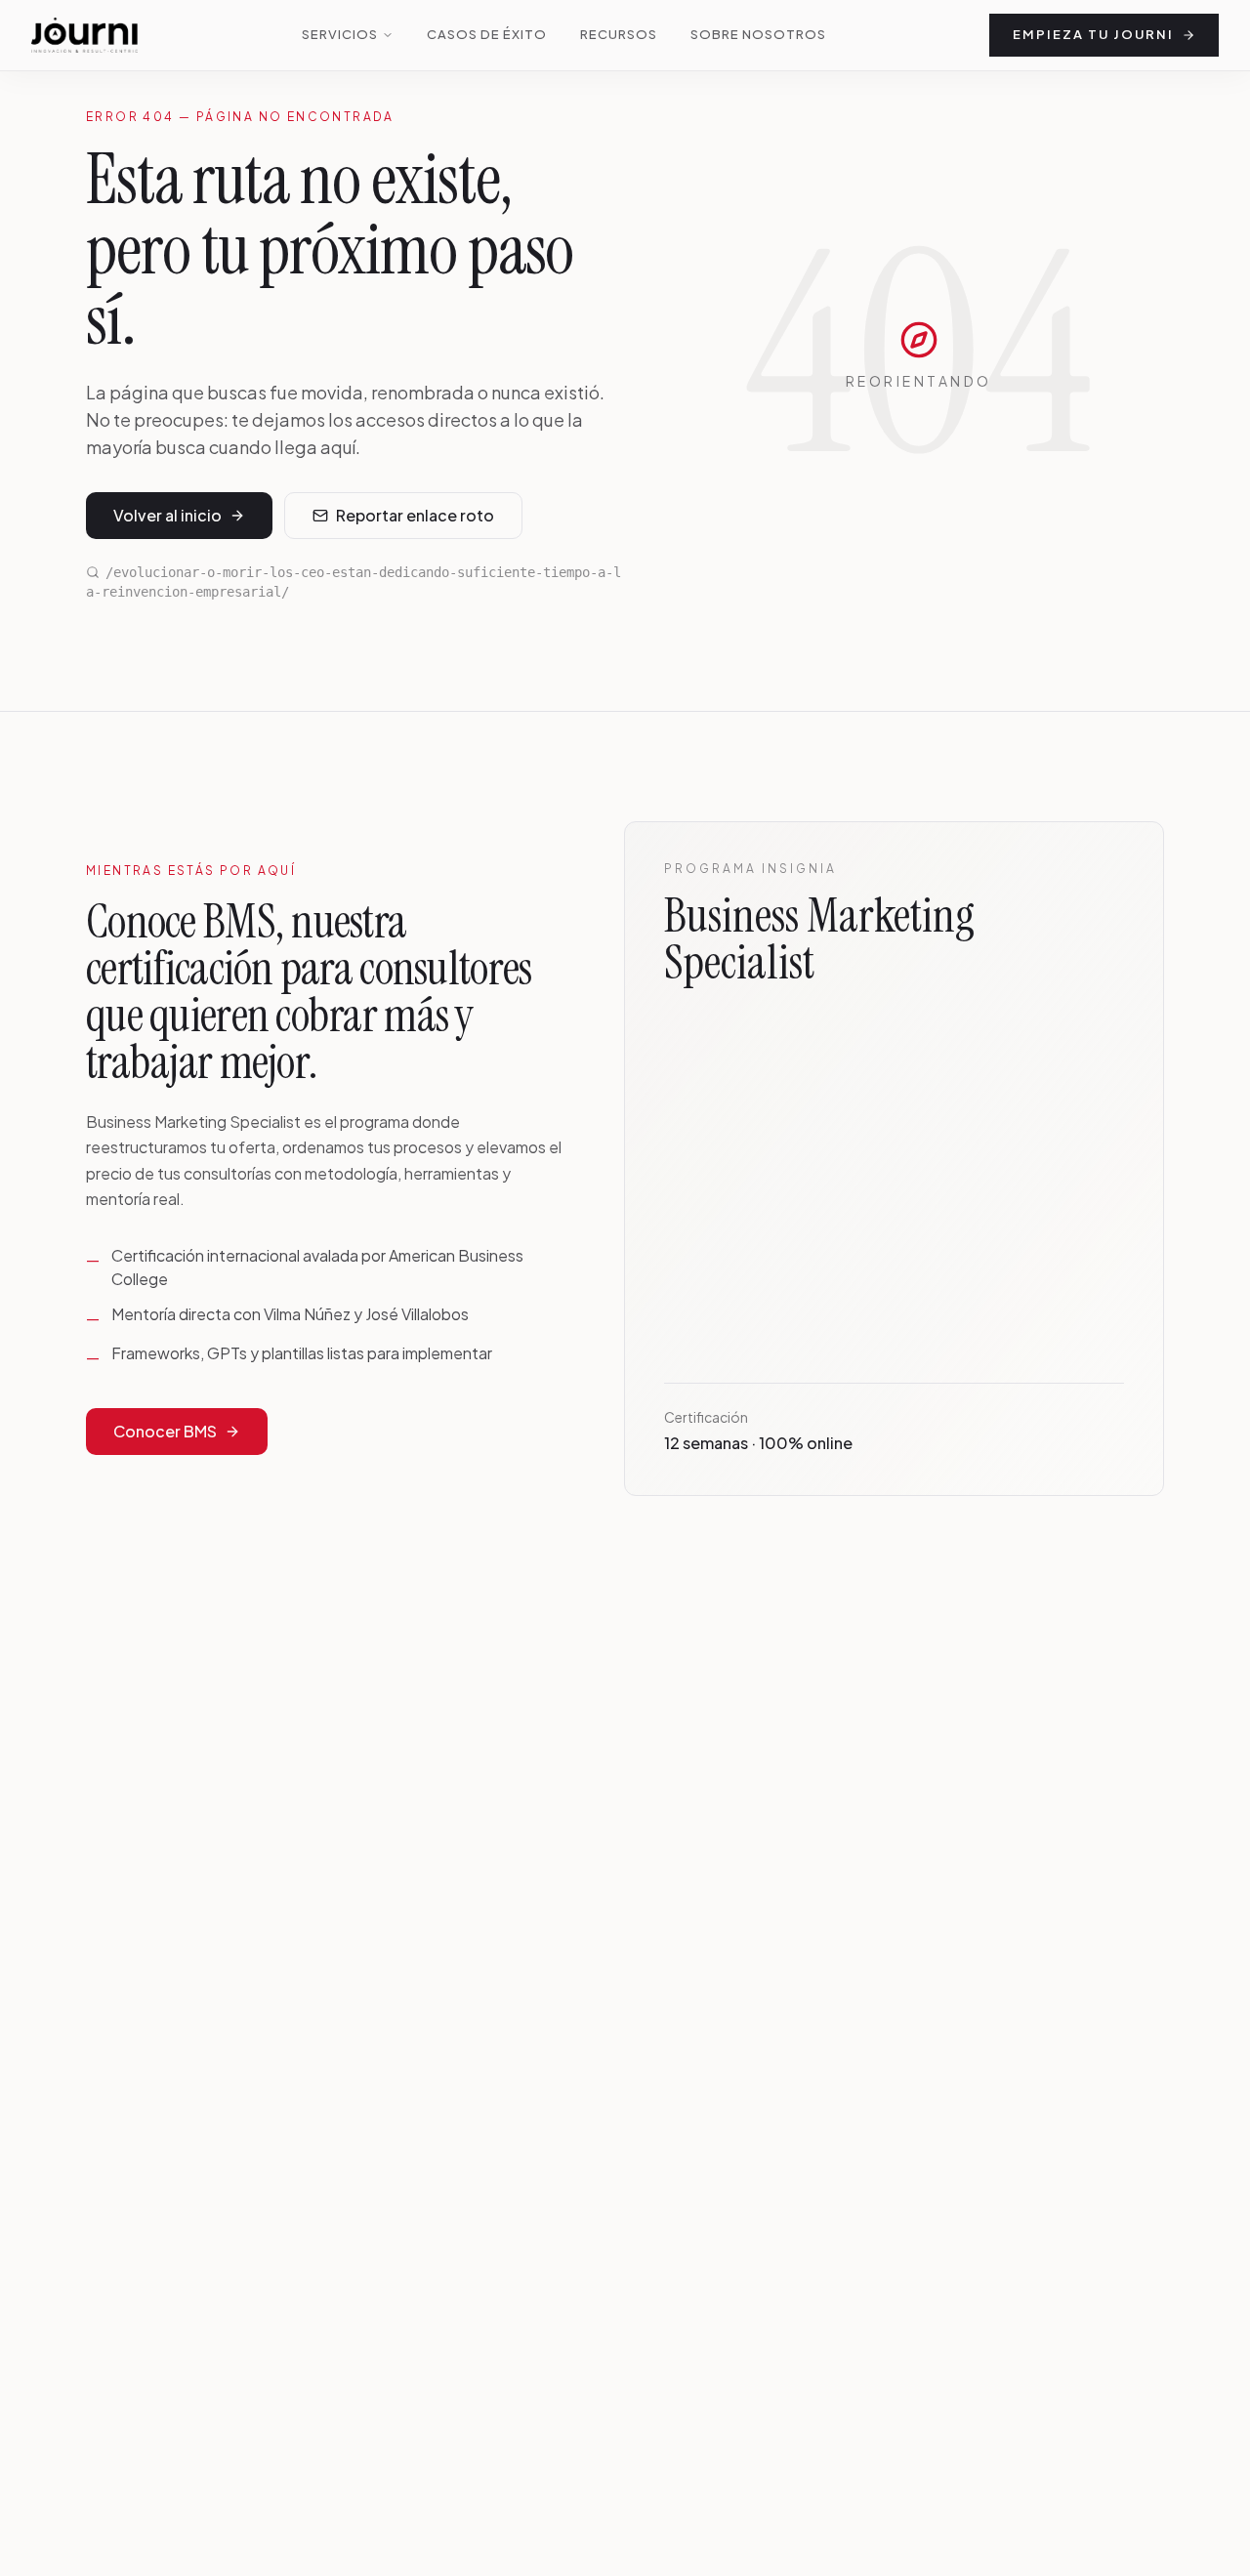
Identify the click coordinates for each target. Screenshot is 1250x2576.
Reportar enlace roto (415, 515)
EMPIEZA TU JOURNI (1093, 34)
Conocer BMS (165, 1431)
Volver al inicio (167, 515)
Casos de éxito (487, 34)
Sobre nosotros (758, 34)
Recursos (619, 34)
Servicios (340, 34)
